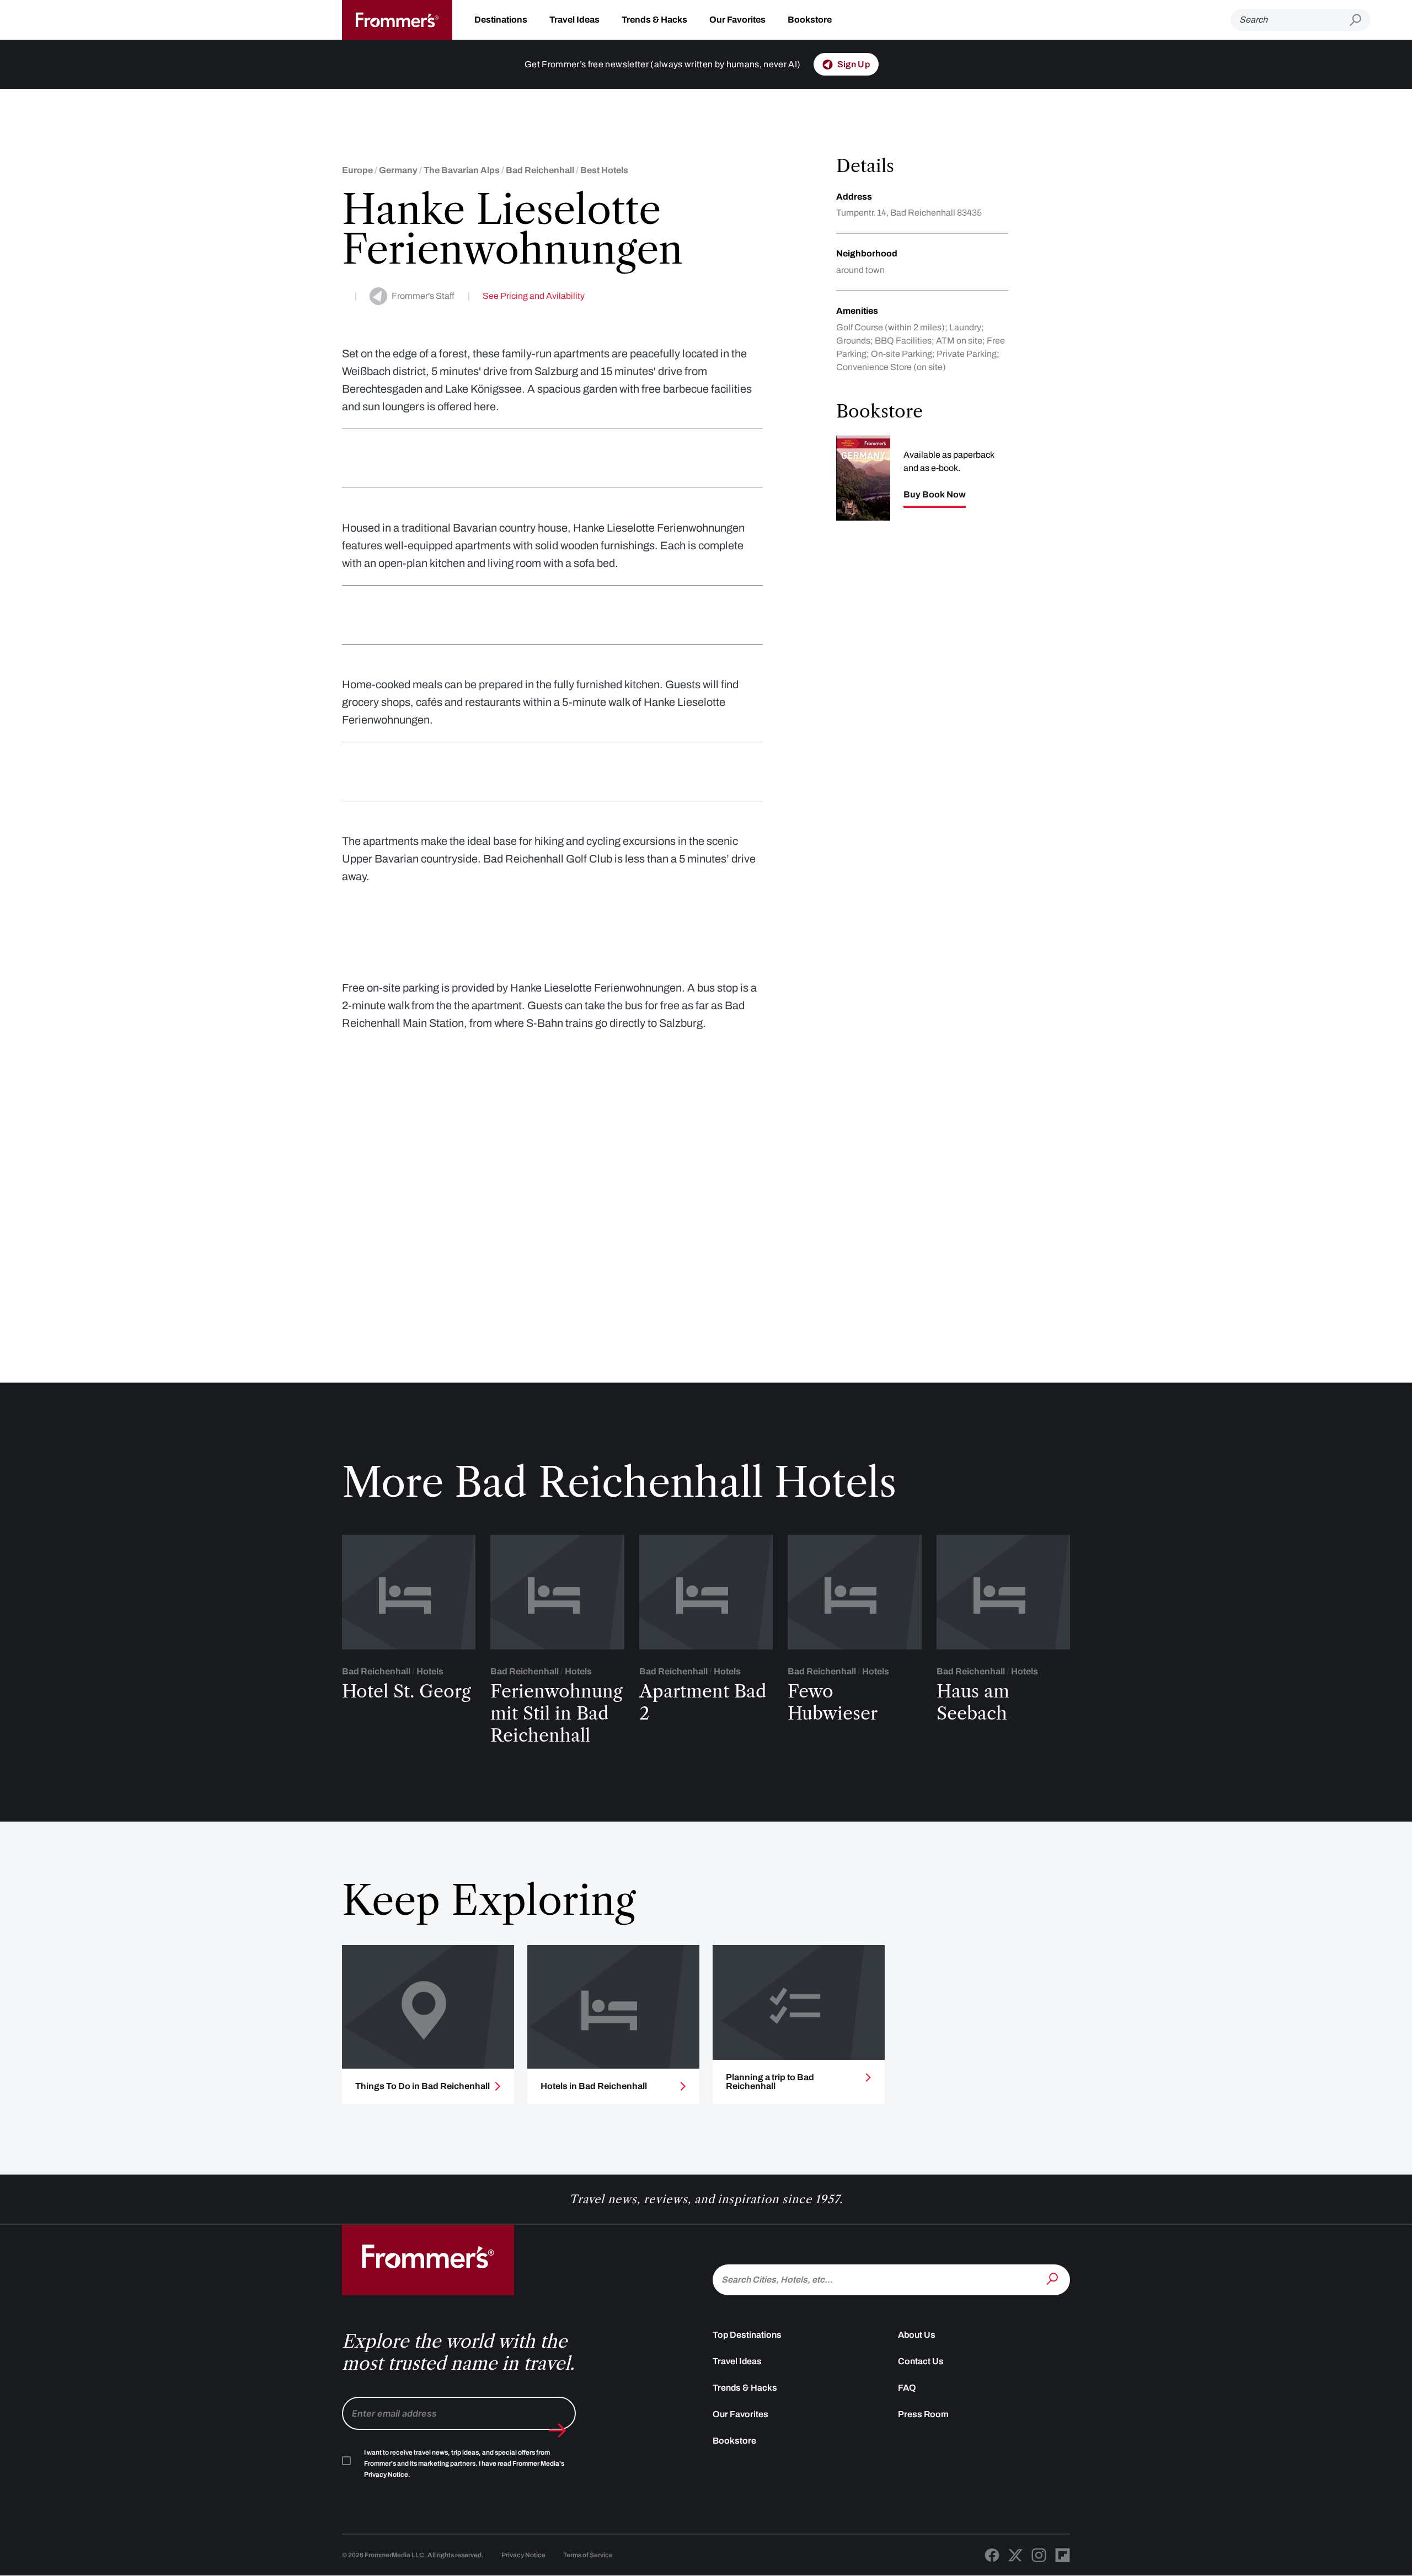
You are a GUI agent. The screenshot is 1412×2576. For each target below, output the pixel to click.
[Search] (1053, 2279)
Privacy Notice (523, 2555)
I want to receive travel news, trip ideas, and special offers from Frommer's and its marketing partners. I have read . (464, 2463)
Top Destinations (747, 2335)
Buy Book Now (935, 495)
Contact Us (921, 2361)
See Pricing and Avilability (534, 296)
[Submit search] (1360, 20)
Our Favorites (737, 20)
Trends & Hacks (654, 20)
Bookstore (810, 20)
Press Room (923, 2414)
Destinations (501, 20)
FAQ (907, 2388)
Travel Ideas (574, 20)
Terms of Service (588, 2555)
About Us (917, 2335)
